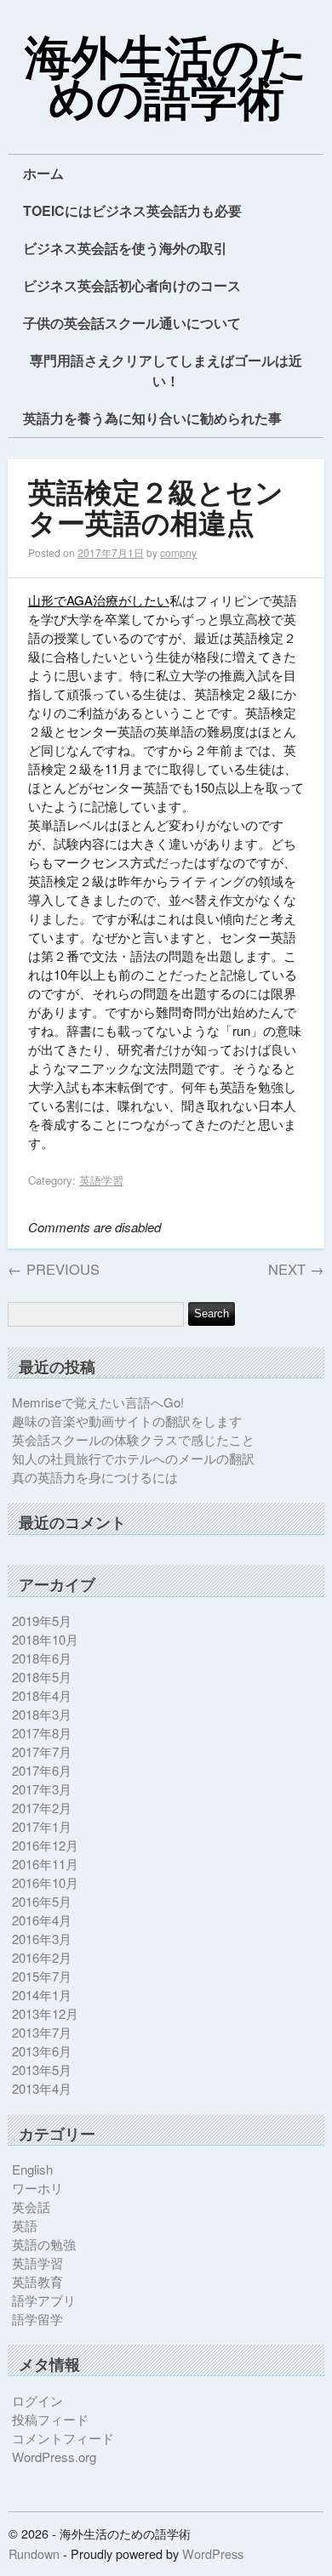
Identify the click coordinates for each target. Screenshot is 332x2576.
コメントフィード (63, 2438)
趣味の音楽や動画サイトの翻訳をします (127, 1421)
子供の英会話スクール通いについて (132, 323)
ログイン (37, 2400)
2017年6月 (42, 1770)
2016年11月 (45, 1864)
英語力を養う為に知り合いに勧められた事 (152, 418)
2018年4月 (42, 1695)
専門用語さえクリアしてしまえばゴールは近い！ (166, 370)
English (32, 2169)
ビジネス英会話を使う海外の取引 (125, 248)
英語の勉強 (44, 2244)
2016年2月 (42, 1957)
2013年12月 (45, 2013)
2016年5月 (42, 1901)
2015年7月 (42, 1976)
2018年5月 (42, 1677)
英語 (25, 2225)
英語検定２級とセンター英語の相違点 (156, 509)
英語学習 (101, 1180)
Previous (54, 1269)
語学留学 (37, 2319)
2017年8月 (42, 1733)
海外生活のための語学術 (166, 80)
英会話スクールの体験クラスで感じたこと (133, 1439)
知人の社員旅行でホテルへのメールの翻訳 (133, 1458)
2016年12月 (45, 1845)
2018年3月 (42, 1714)
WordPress (213, 2553)
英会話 (31, 2206)
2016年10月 (45, 1882)
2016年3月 (42, 1939)
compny (178, 552)
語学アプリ (44, 2300)
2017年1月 (42, 1826)
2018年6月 (42, 1658)
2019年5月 (42, 1621)
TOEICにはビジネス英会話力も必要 (132, 210)
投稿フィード (50, 2419)
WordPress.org (54, 2457)
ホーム (43, 173)
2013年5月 (42, 2070)
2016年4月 (42, 1920)
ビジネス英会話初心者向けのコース (132, 285)
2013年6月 (42, 2051)
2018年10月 (45, 1639)
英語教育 (37, 2281)
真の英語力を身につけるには (95, 1477)
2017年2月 (42, 1808)
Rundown (34, 2553)
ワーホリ (37, 2188)
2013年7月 (42, 2032)
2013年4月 (42, 2088)
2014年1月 (42, 1995)
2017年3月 (42, 1789)
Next (296, 1269)
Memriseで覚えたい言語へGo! (98, 1402)
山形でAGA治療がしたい (99, 600)
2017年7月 (42, 1751)
